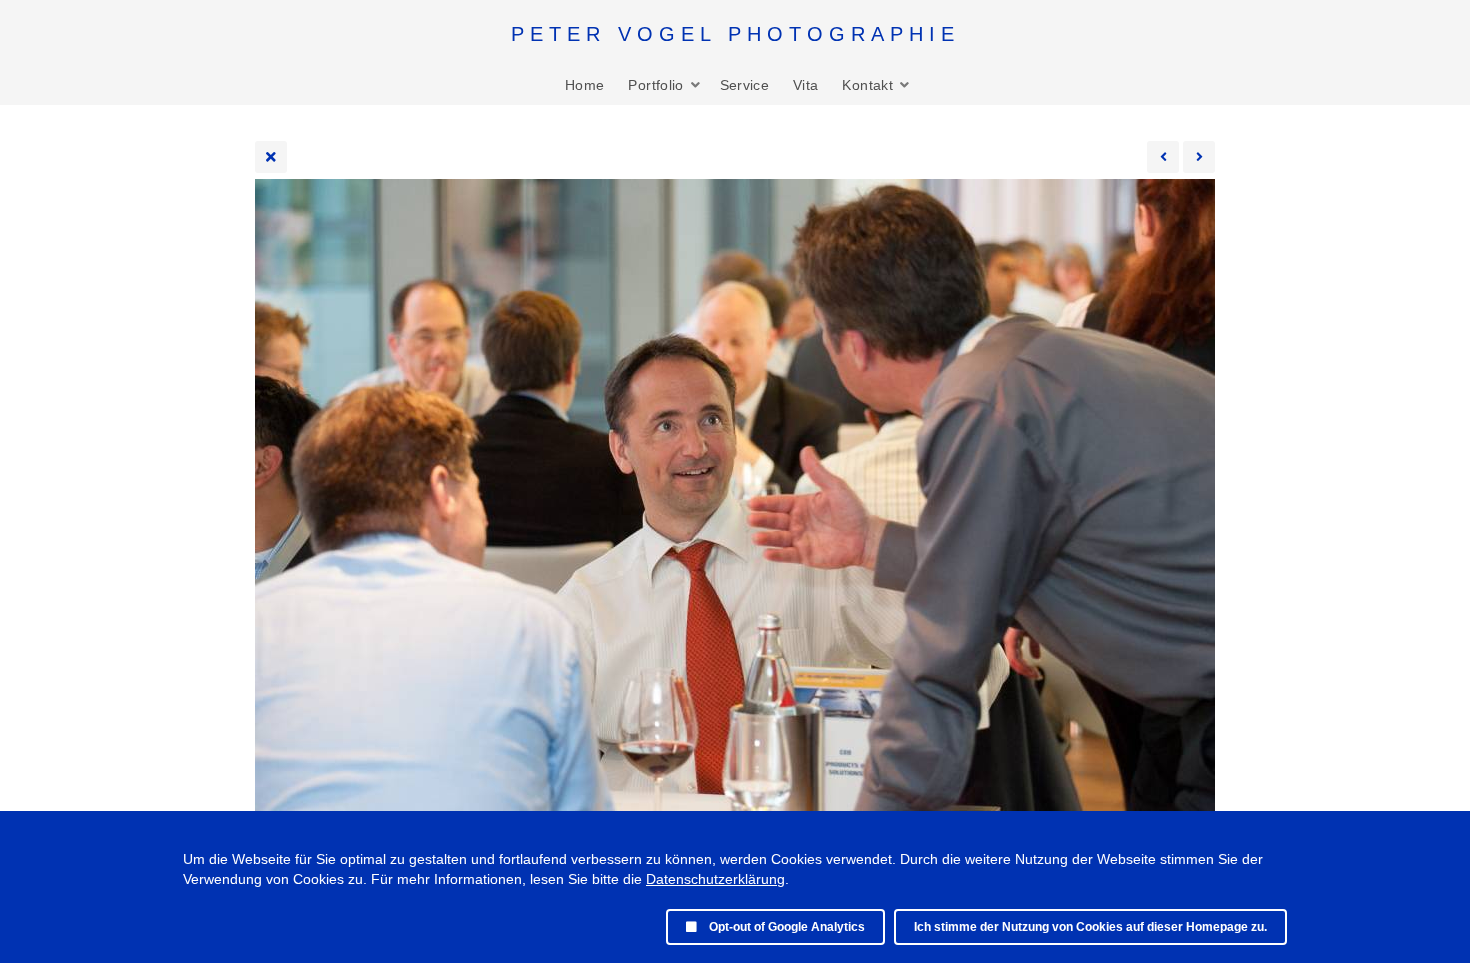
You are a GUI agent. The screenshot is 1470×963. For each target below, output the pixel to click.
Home (584, 85)
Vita (805, 85)
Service (744, 85)
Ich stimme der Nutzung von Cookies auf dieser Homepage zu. (1090, 927)
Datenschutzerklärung (715, 879)
